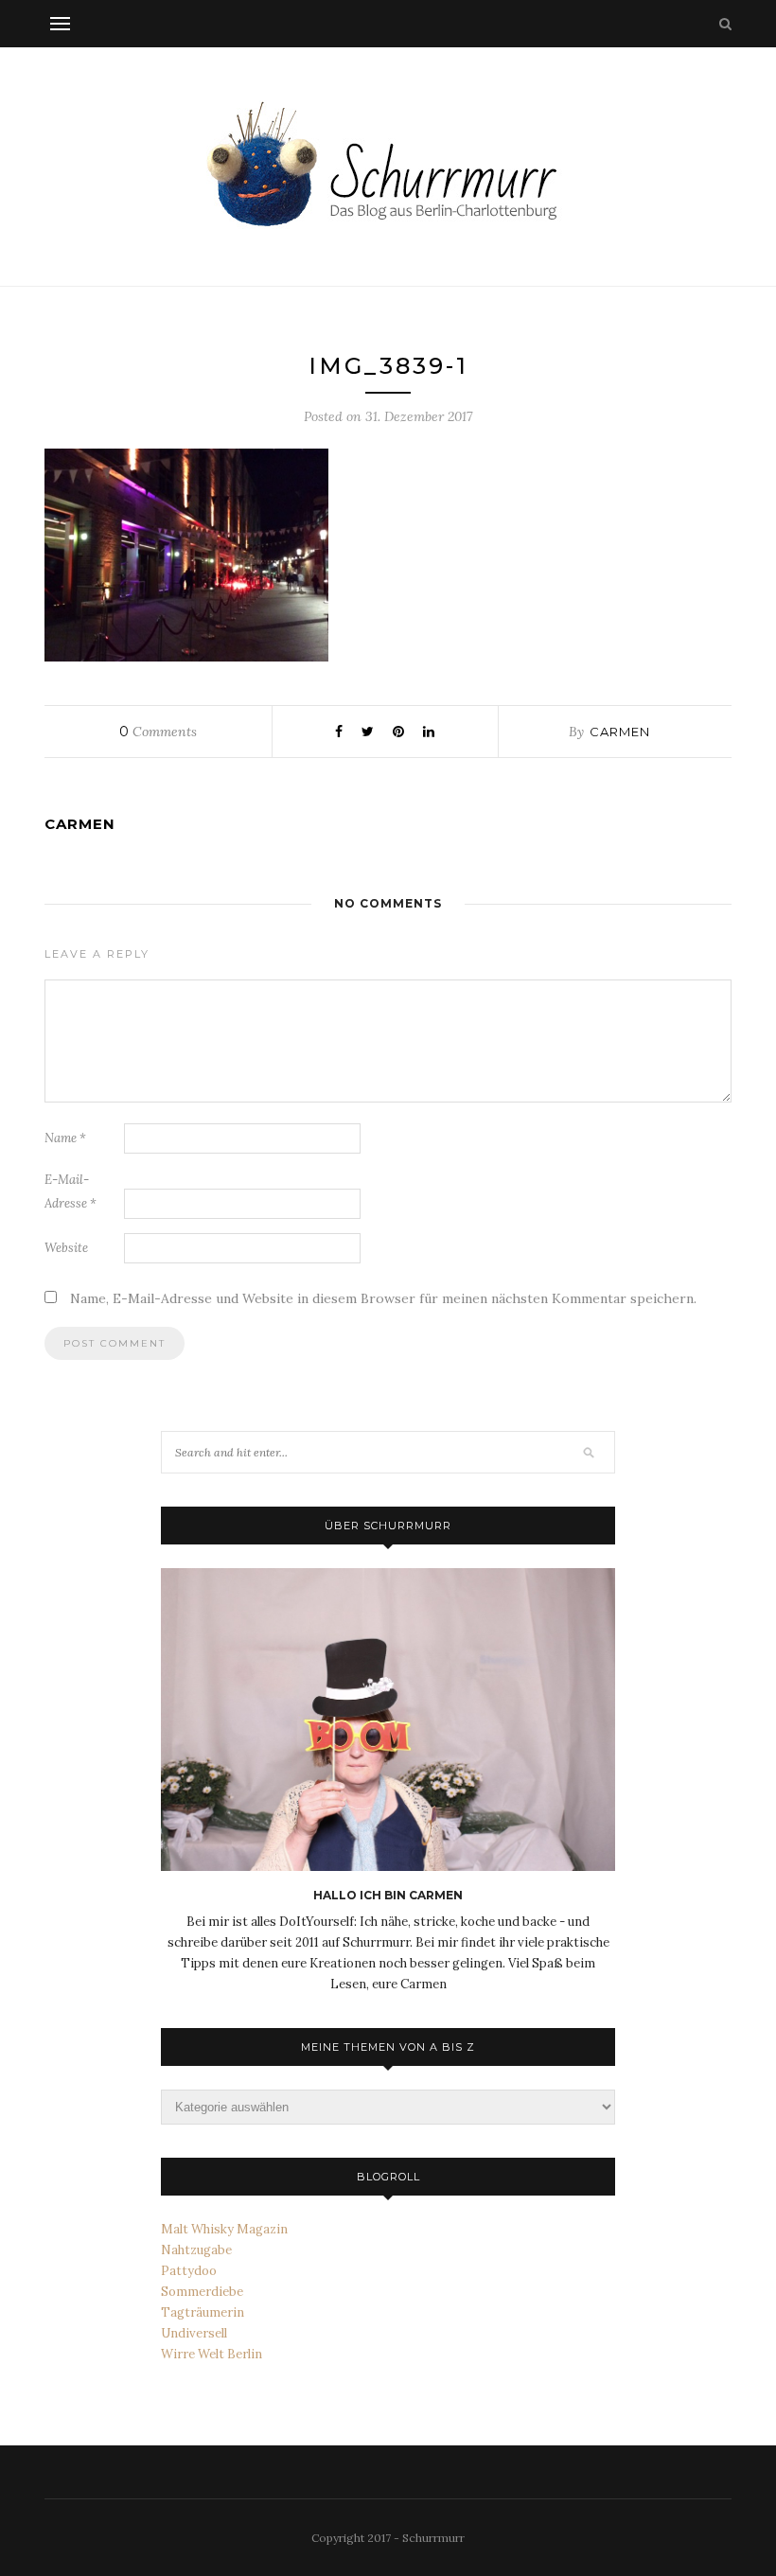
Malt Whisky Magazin (224, 2229)
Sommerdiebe (202, 2292)
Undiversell (194, 2333)
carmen (620, 732)
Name (65, 1138)
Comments (158, 732)
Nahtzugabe (196, 2250)
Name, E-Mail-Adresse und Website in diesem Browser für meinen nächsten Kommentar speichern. (383, 1298)
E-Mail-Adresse (71, 1191)
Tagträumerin (203, 2312)
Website (66, 1248)
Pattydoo (189, 2271)
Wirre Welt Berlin (212, 2354)
